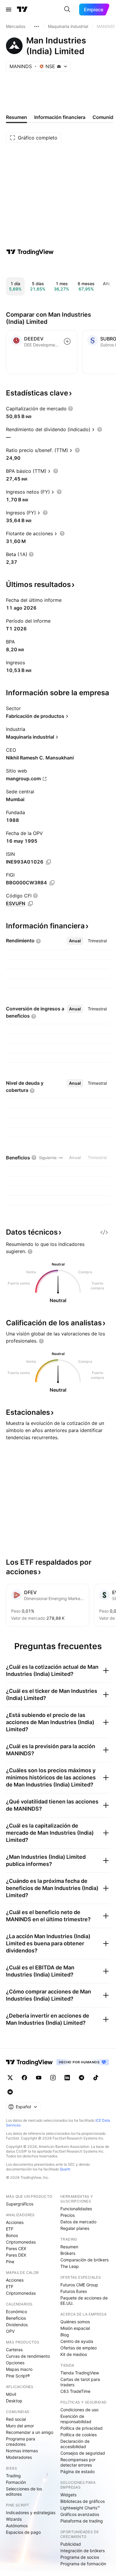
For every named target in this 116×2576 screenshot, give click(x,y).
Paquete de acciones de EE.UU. (84, 2300)
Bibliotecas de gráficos (83, 2501)
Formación (16, 2482)
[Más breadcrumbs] (37, 26)
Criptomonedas (21, 2242)
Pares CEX (16, 2248)
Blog (65, 2335)
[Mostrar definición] (70, 409)
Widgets (68, 2495)
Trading (13, 2476)
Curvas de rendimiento (28, 2356)
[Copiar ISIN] (48, 862)
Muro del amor (20, 2426)
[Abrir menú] (9, 10)
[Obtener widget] (104, 1232)
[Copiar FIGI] (52, 883)
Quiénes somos (75, 2322)
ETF (10, 2229)
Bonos (12, 2235)
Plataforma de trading (82, 2521)
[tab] (75, 941)
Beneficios (16, 2318)
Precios (68, 2215)
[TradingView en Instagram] (53, 2078)
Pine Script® (18, 2376)
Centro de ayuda (77, 2341)
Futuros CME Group (79, 2285)
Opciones (15, 2363)
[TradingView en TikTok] (96, 2078)
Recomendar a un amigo (30, 2432)
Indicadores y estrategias (31, 2513)
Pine (10, 2262)
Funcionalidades (76, 2209)
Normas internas (22, 2451)
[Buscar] (67, 10)
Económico (17, 2312)
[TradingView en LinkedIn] (67, 2078)
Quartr (65, 2169)
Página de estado (77, 2471)
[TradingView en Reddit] (10, 2092)
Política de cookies (79, 2435)
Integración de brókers (83, 2551)
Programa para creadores (21, 2441)
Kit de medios (74, 2354)
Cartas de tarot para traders (80, 2382)
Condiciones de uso (79, 2410)
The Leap (70, 2266)
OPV (10, 2331)
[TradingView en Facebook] (24, 2078)
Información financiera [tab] (60, 117)
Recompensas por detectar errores (78, 2462)
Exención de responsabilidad (76, 2419)
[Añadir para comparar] (67, 341)
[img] (59, 66)
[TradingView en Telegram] (81, 2078)
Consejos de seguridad (83, 2453)
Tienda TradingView (80, 2373)
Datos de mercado (78, 2222)
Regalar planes (75, 2228)
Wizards (14, 2519)
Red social (16, 2419)
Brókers (68, 2253)
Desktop (14, 2401)
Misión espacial (75, 2328)
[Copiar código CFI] (30, 904)
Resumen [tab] (17, 117)
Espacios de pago (23, 2532)
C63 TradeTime (75, 2391)
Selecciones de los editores (24, 2491)
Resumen (69, 2247)
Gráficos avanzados (80, 2514)
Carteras (14, 2350)
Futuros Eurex (74, 2291)
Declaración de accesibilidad (75, 2444)
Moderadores (19, 2457)
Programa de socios (80, 2557)
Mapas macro (19, 2369)
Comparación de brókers (84, 2260)
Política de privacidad (81, 2428)
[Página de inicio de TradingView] (22, 10)
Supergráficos (20, 2204)
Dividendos (17, 2325)
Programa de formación (83, 2564)
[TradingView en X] (10, 2078)
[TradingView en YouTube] (39, 2078)
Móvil (11, 2394)
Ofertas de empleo (79, 2348)
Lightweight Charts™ (80, 2508)
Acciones (15, 2222)
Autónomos (17, 2526)
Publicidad (71, 2544)
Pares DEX (16, 2255)
